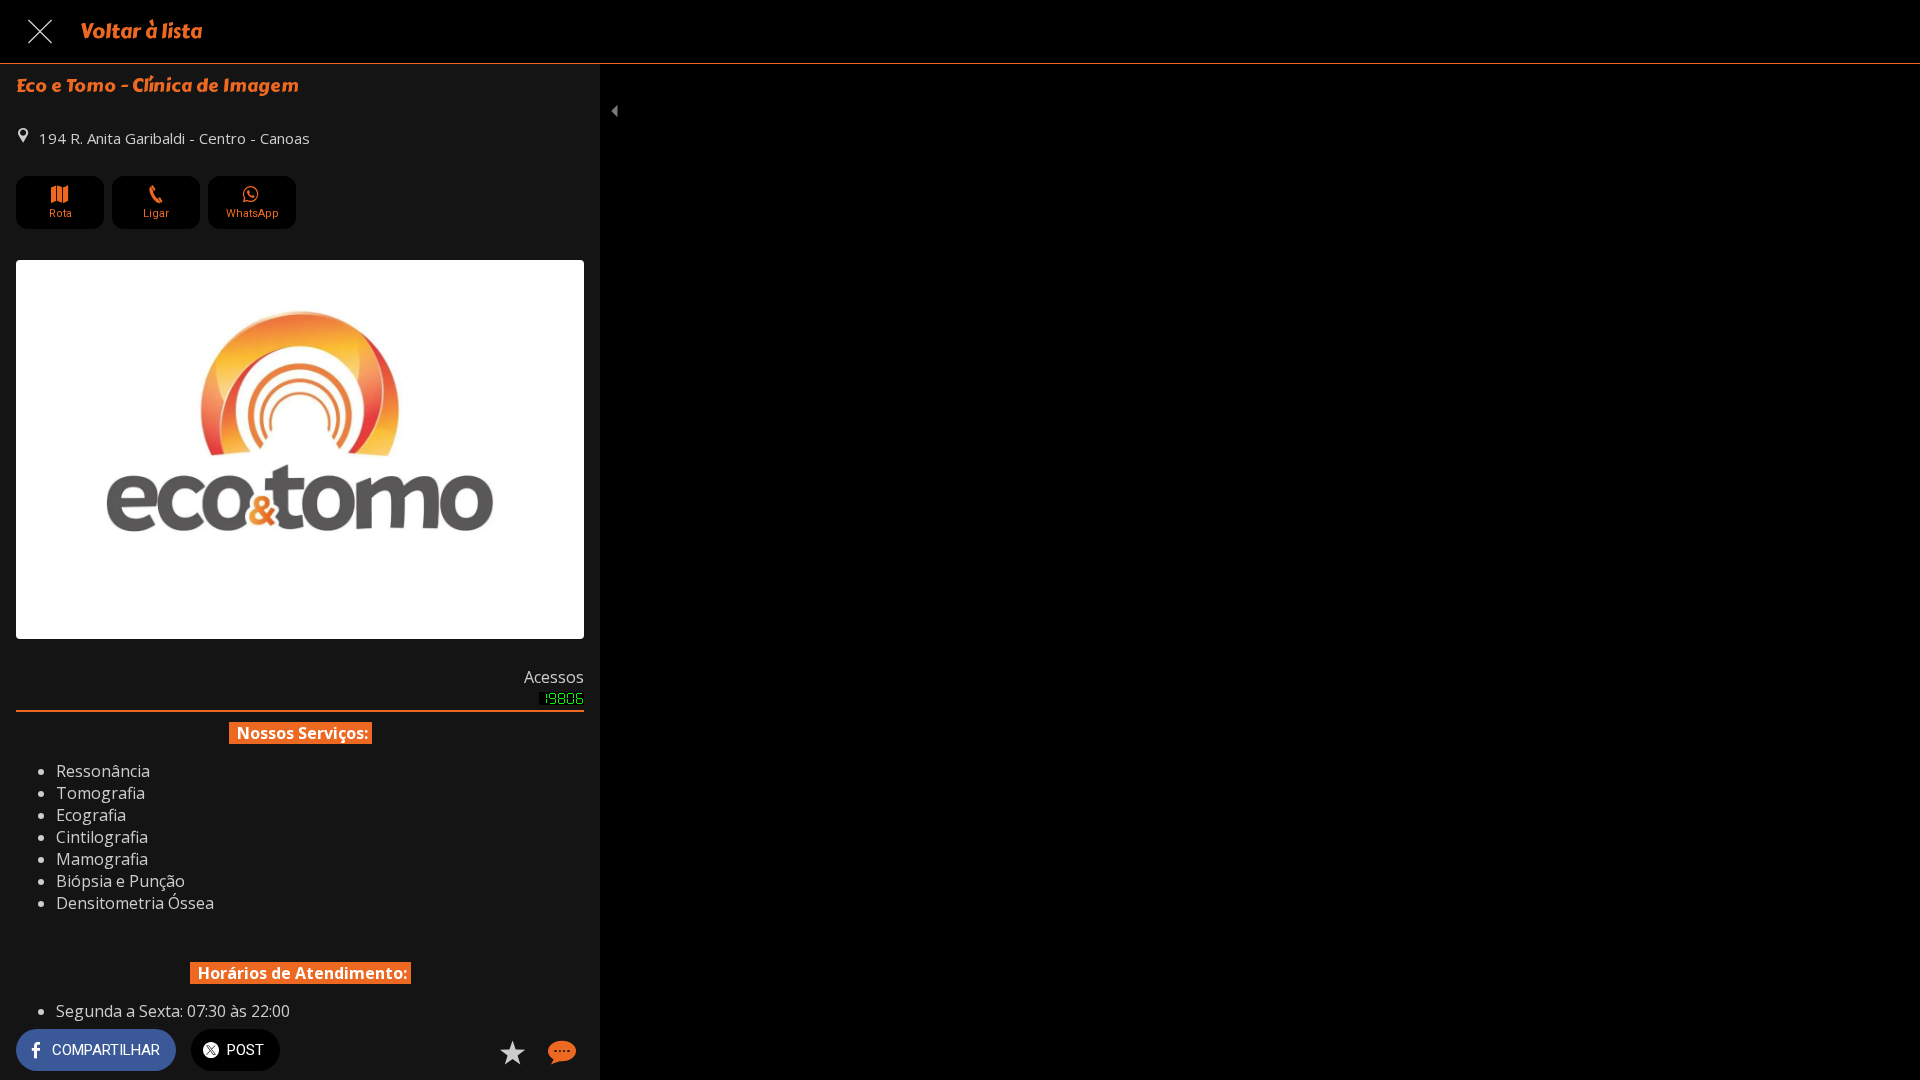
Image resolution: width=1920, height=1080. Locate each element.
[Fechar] (40, 32)
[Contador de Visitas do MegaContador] (561, 699)
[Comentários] (560, 1052)
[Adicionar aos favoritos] (512, 1052)
